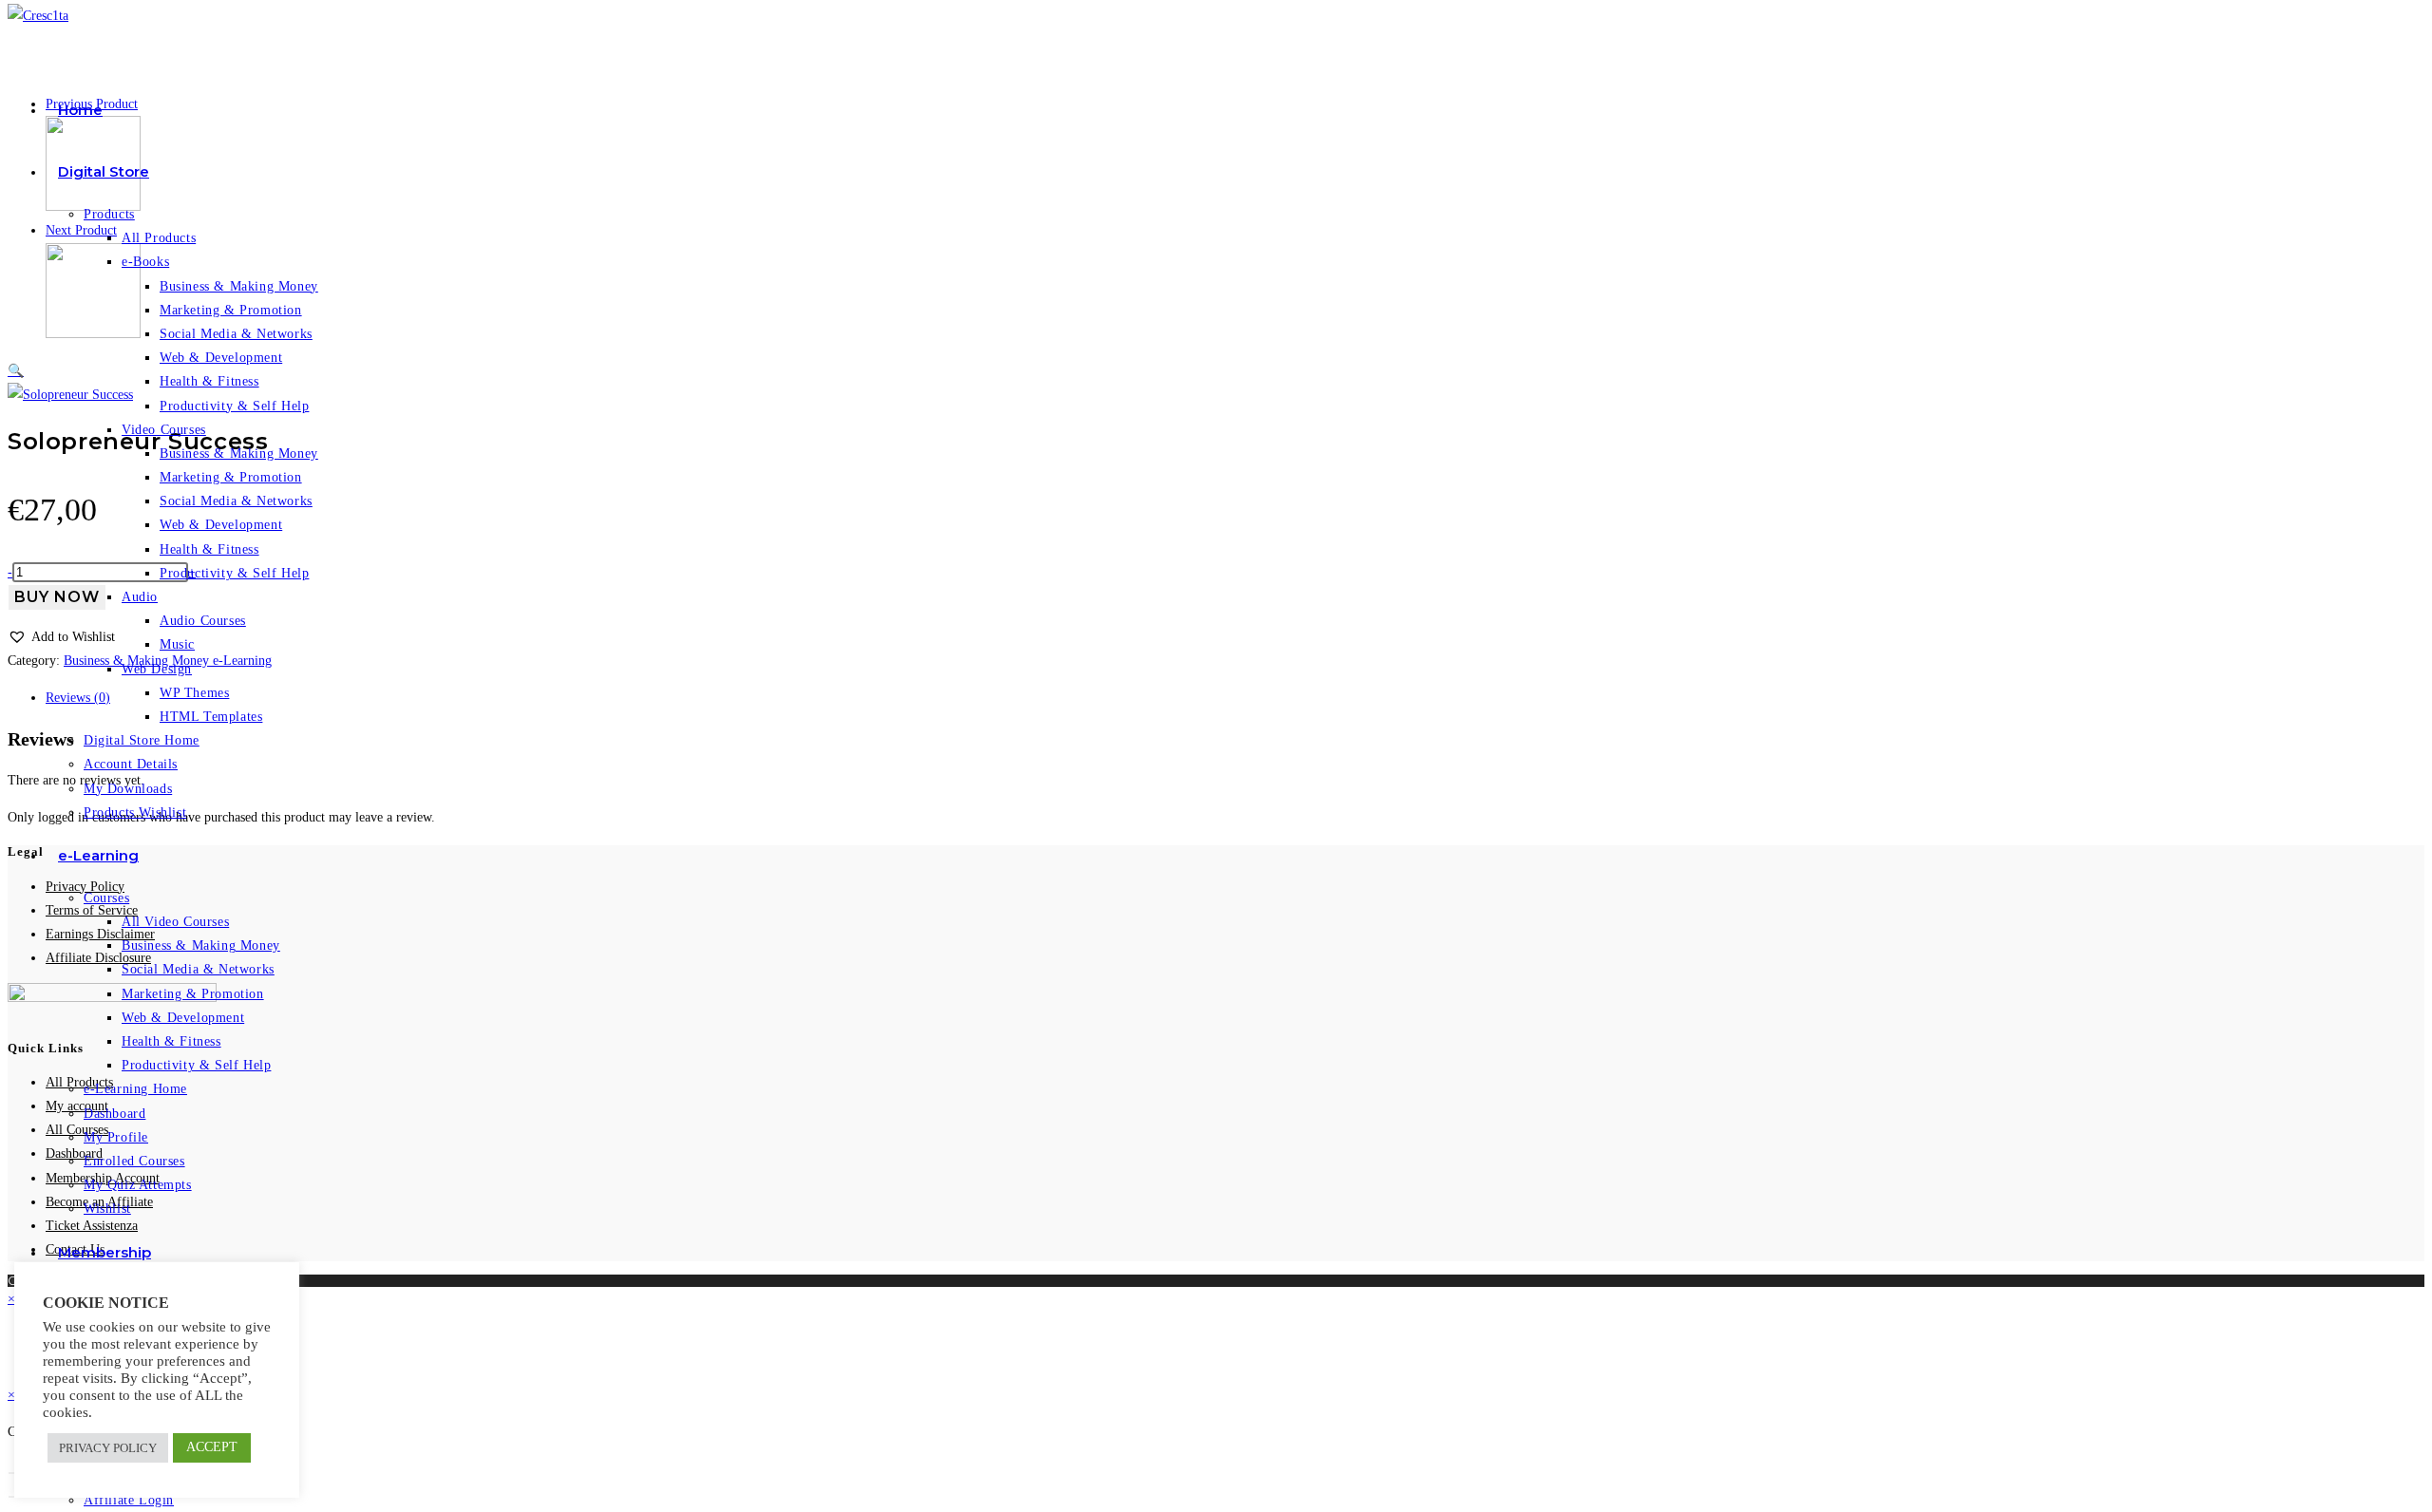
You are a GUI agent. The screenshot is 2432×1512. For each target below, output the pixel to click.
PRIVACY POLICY (108, 1448)
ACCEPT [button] (212, 1447)
